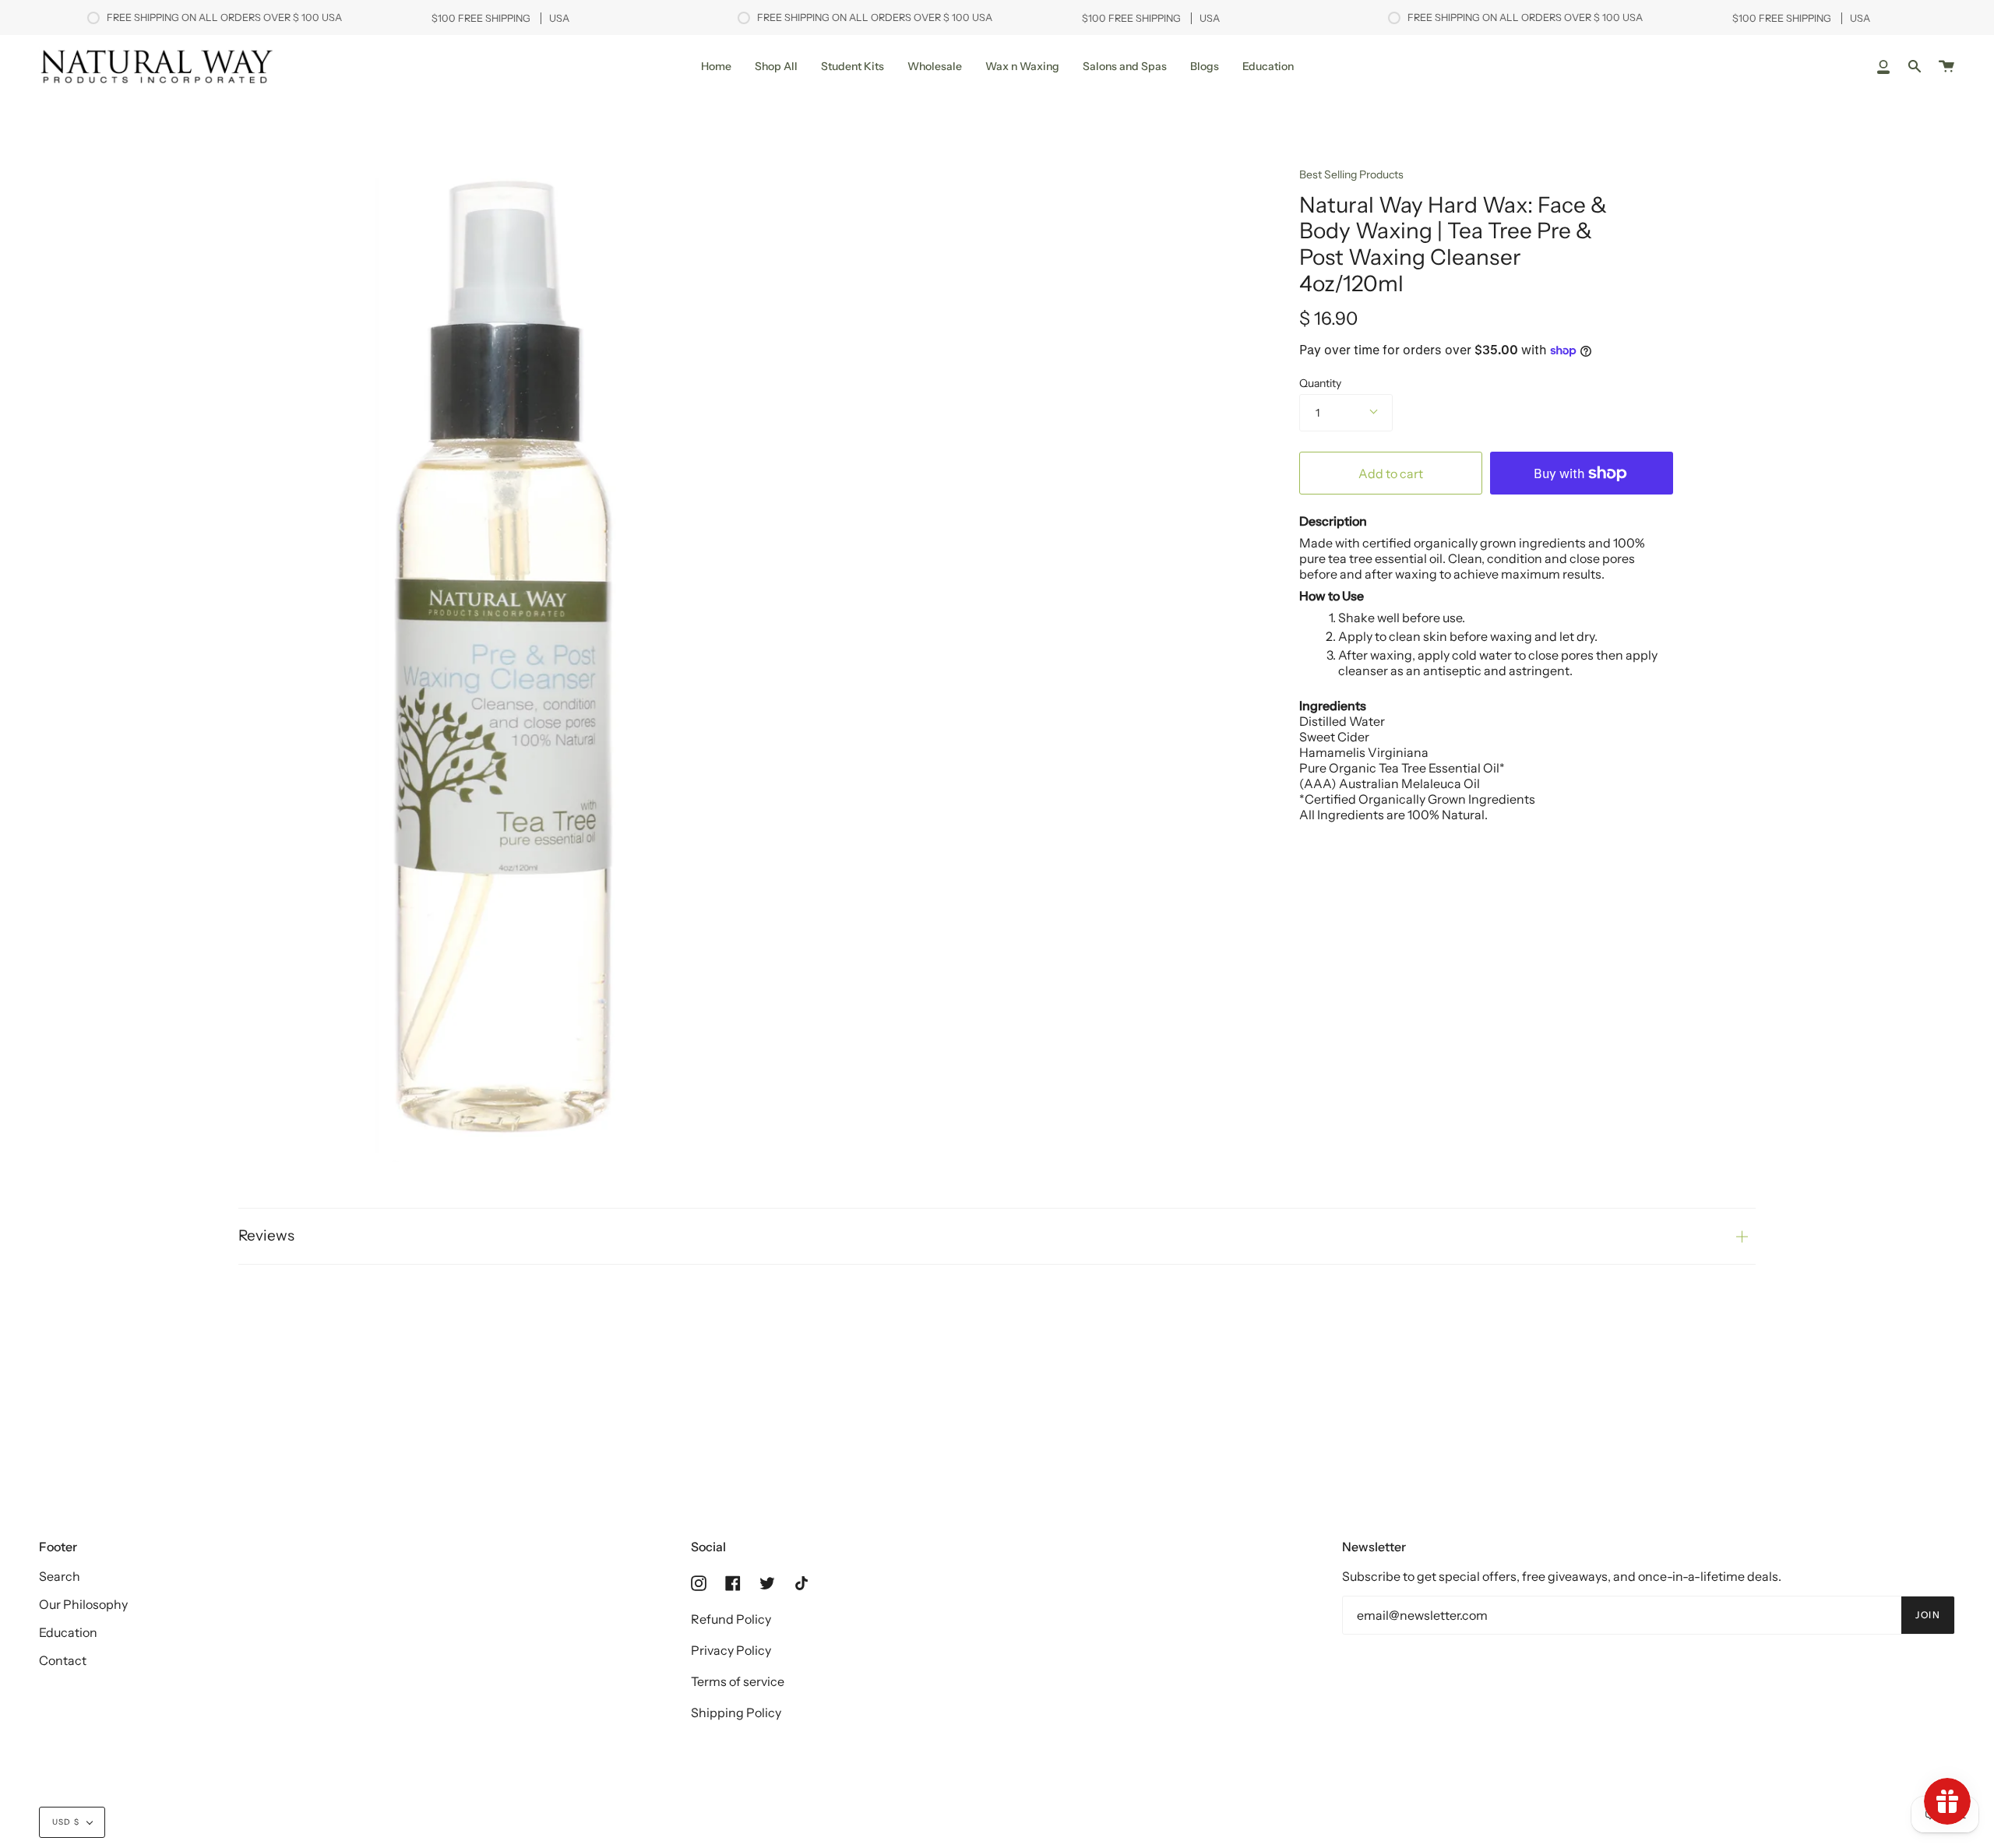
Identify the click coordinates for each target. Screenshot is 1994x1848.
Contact (63, 1660)
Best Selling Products (1351, 174)
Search (60, 1576)
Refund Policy (731, 1619)
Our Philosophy (83, 1604)
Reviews (266, 1236)
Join (1928, 1615)
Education (68, 1632)
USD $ (66, 1822)
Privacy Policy (731, 1650)
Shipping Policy (736, 1712)
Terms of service (738, 1681)
